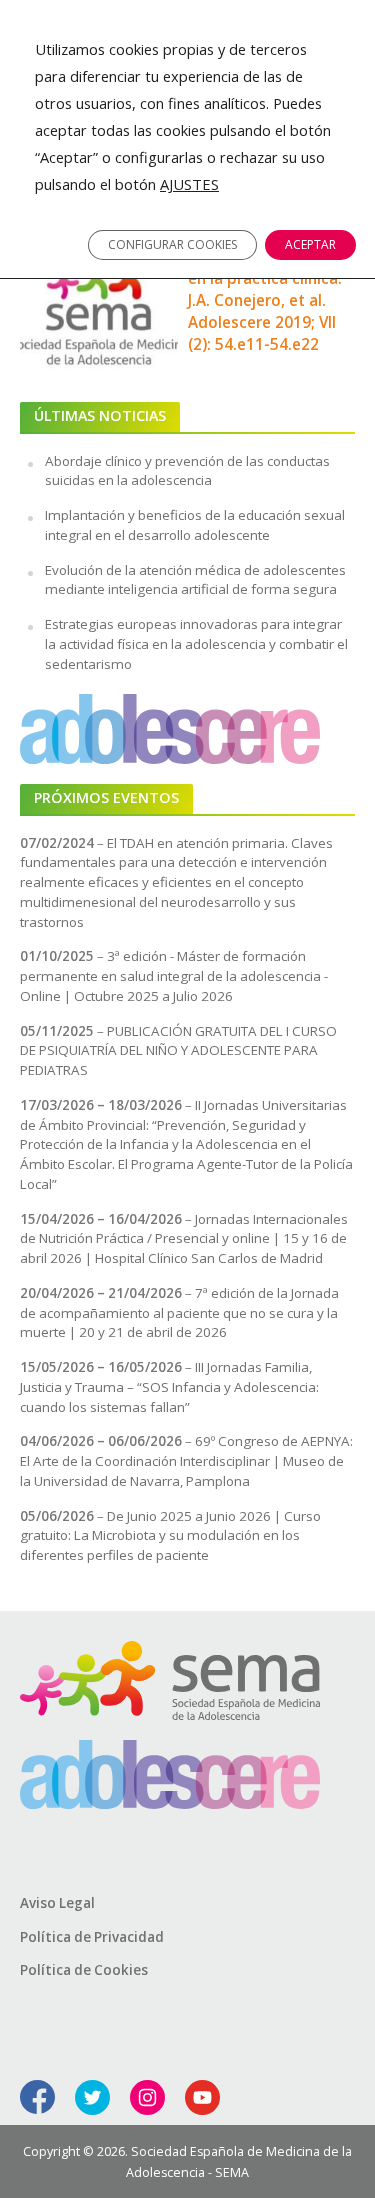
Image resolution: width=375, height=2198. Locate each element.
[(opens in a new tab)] (99, 301)
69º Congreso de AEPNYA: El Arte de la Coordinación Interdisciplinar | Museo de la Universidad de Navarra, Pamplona (186, 1461)
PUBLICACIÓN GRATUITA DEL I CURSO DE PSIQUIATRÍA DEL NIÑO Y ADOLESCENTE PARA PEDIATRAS (178, 1051)
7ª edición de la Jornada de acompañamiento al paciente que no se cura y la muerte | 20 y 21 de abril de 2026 (179, 1313)
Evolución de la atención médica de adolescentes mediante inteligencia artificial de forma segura (195, 580)
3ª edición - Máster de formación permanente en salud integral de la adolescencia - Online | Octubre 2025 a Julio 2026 (174, 976)
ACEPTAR (310, 244)
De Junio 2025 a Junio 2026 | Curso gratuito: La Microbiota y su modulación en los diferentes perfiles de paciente (170, 1536)
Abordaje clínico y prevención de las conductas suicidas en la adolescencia (187, 471)
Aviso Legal (57, 1903)
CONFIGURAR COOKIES (172, 244)
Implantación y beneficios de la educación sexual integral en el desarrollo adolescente (195, 525)
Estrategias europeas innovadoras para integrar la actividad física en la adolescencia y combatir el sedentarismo (196, 644)
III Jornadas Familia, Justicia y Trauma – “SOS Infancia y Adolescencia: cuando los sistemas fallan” (169, 1387)
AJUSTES (189, 184)
